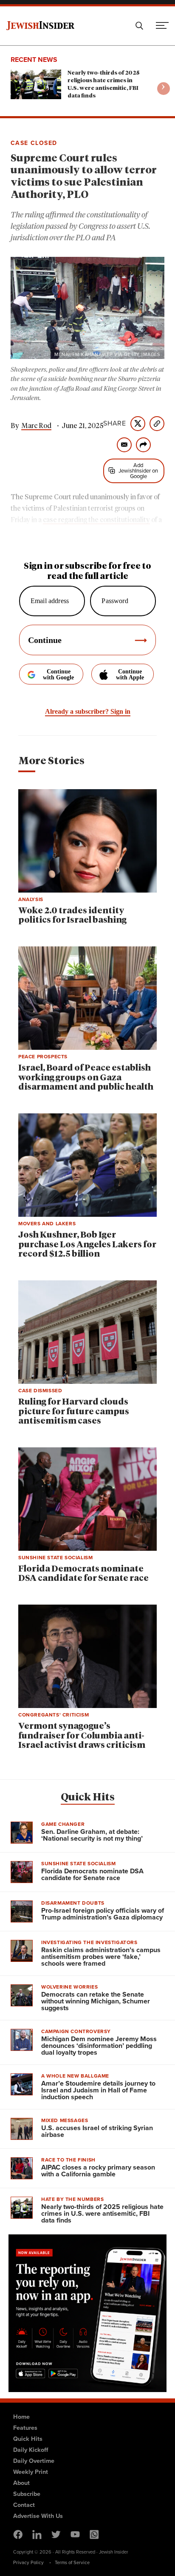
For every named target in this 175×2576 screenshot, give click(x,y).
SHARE (115, 423)
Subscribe (27, 2494)
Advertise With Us (38, 2516)
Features (25, 2428)
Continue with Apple (130, 675)
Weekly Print (31, 2472)
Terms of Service (72, 2562)
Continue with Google (58, 675)
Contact (24, 2505)
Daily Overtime (34, 2461)
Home (21, 2417)
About (21, 2483)
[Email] (124, 445)
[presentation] (164, 89)
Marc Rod (36, 426)
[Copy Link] (157, 424)
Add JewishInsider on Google (138, 471)
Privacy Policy (28, 2562)
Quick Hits (88, 1797)
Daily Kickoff (31, 2450)
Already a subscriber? (88, 711)
